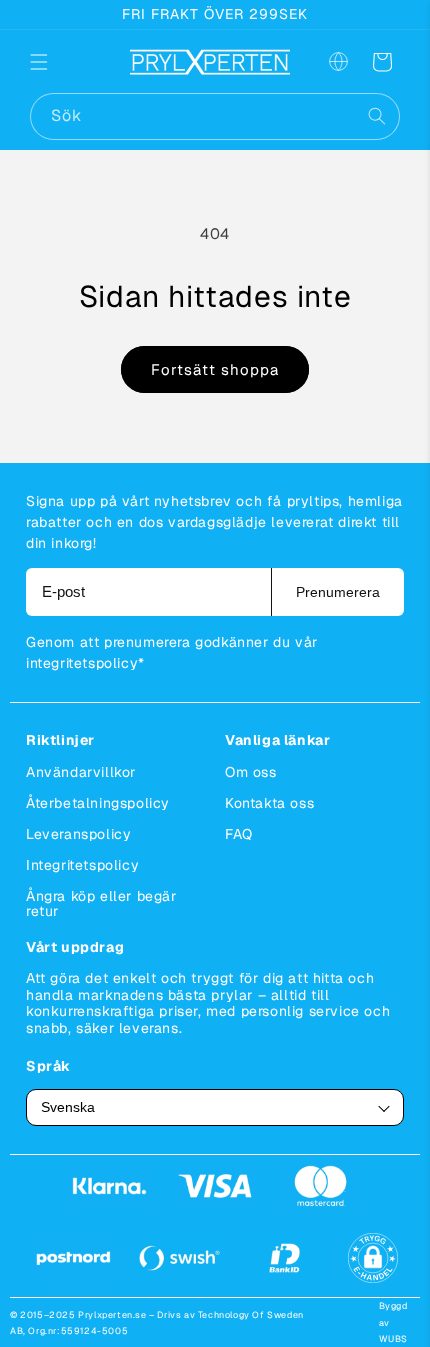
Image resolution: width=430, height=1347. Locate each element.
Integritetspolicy (82, 865)
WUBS (393, 1339)
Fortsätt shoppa (215, 369)
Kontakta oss (269, 803)
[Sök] (377, 116)
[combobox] (215, 116)
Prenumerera (338, 592)
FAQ (239, 834)
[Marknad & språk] (338, 62)
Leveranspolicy (78, 834)
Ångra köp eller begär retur (101, 903)
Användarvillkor (81, 772)
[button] (52, 62)
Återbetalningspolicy (98, 803)
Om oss (251, 772)
